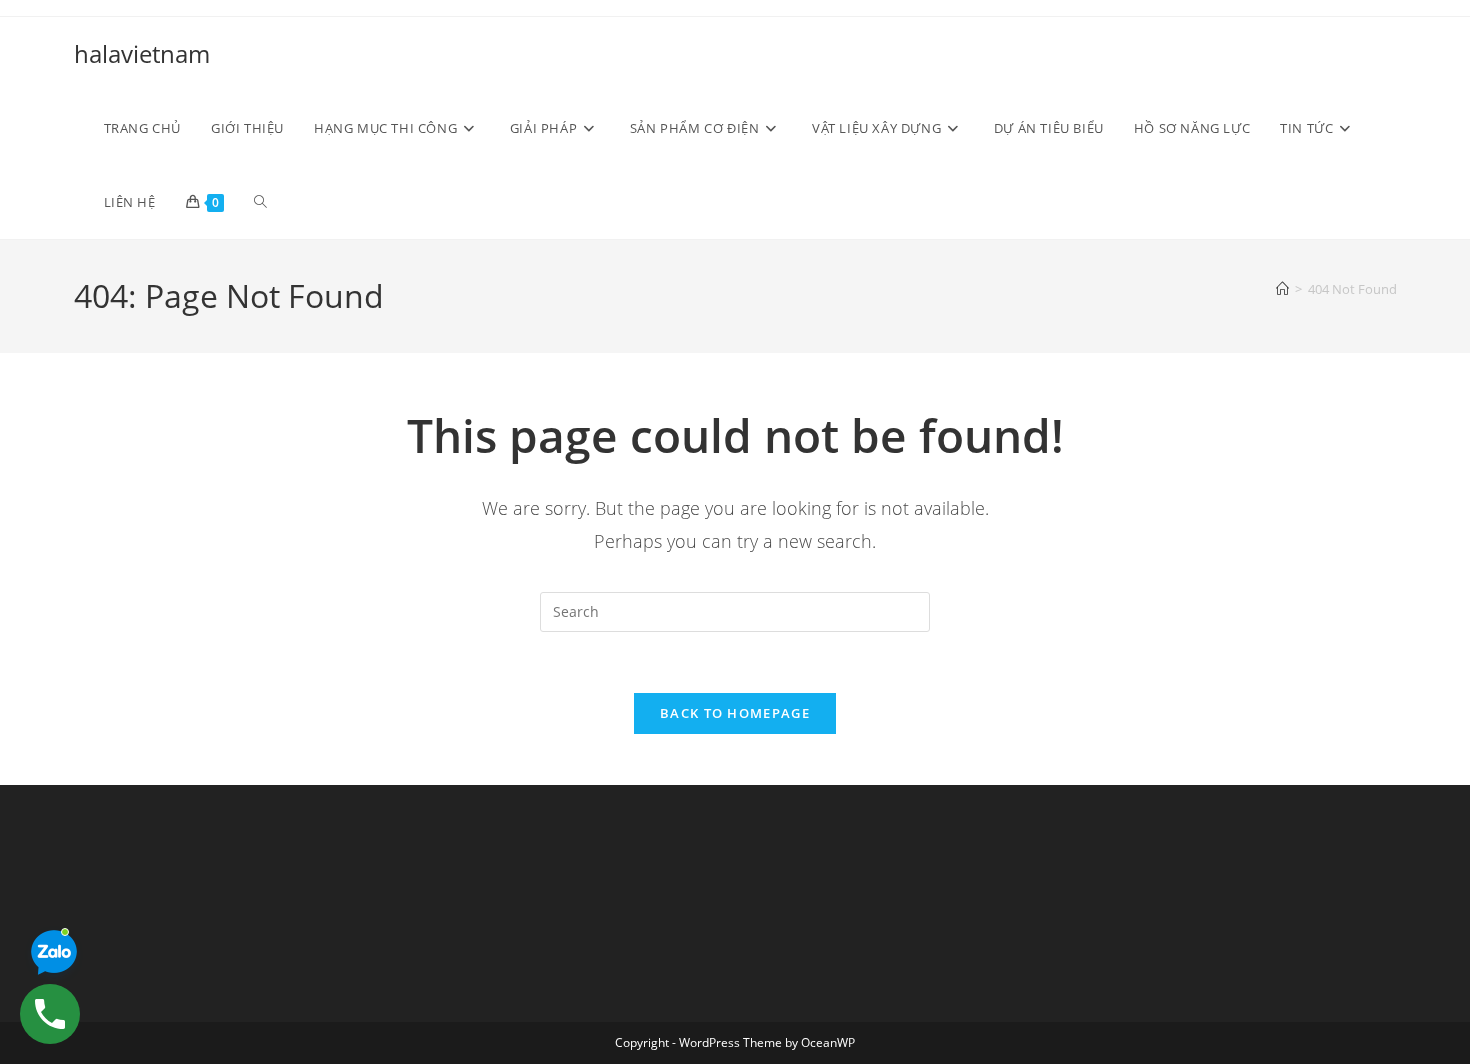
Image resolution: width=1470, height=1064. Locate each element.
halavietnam (142, 53)
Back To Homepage (735, 713)
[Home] (1282, 289)
